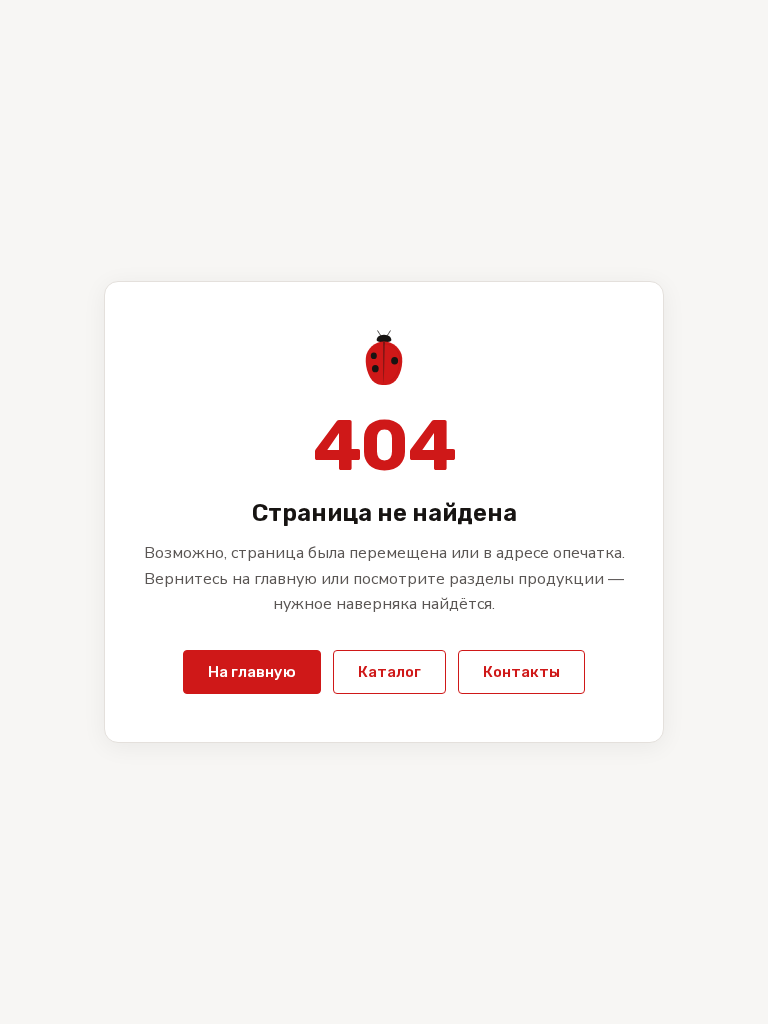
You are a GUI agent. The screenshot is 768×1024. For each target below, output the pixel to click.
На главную (252, 672)
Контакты (521, 672)
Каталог (389, 672)
